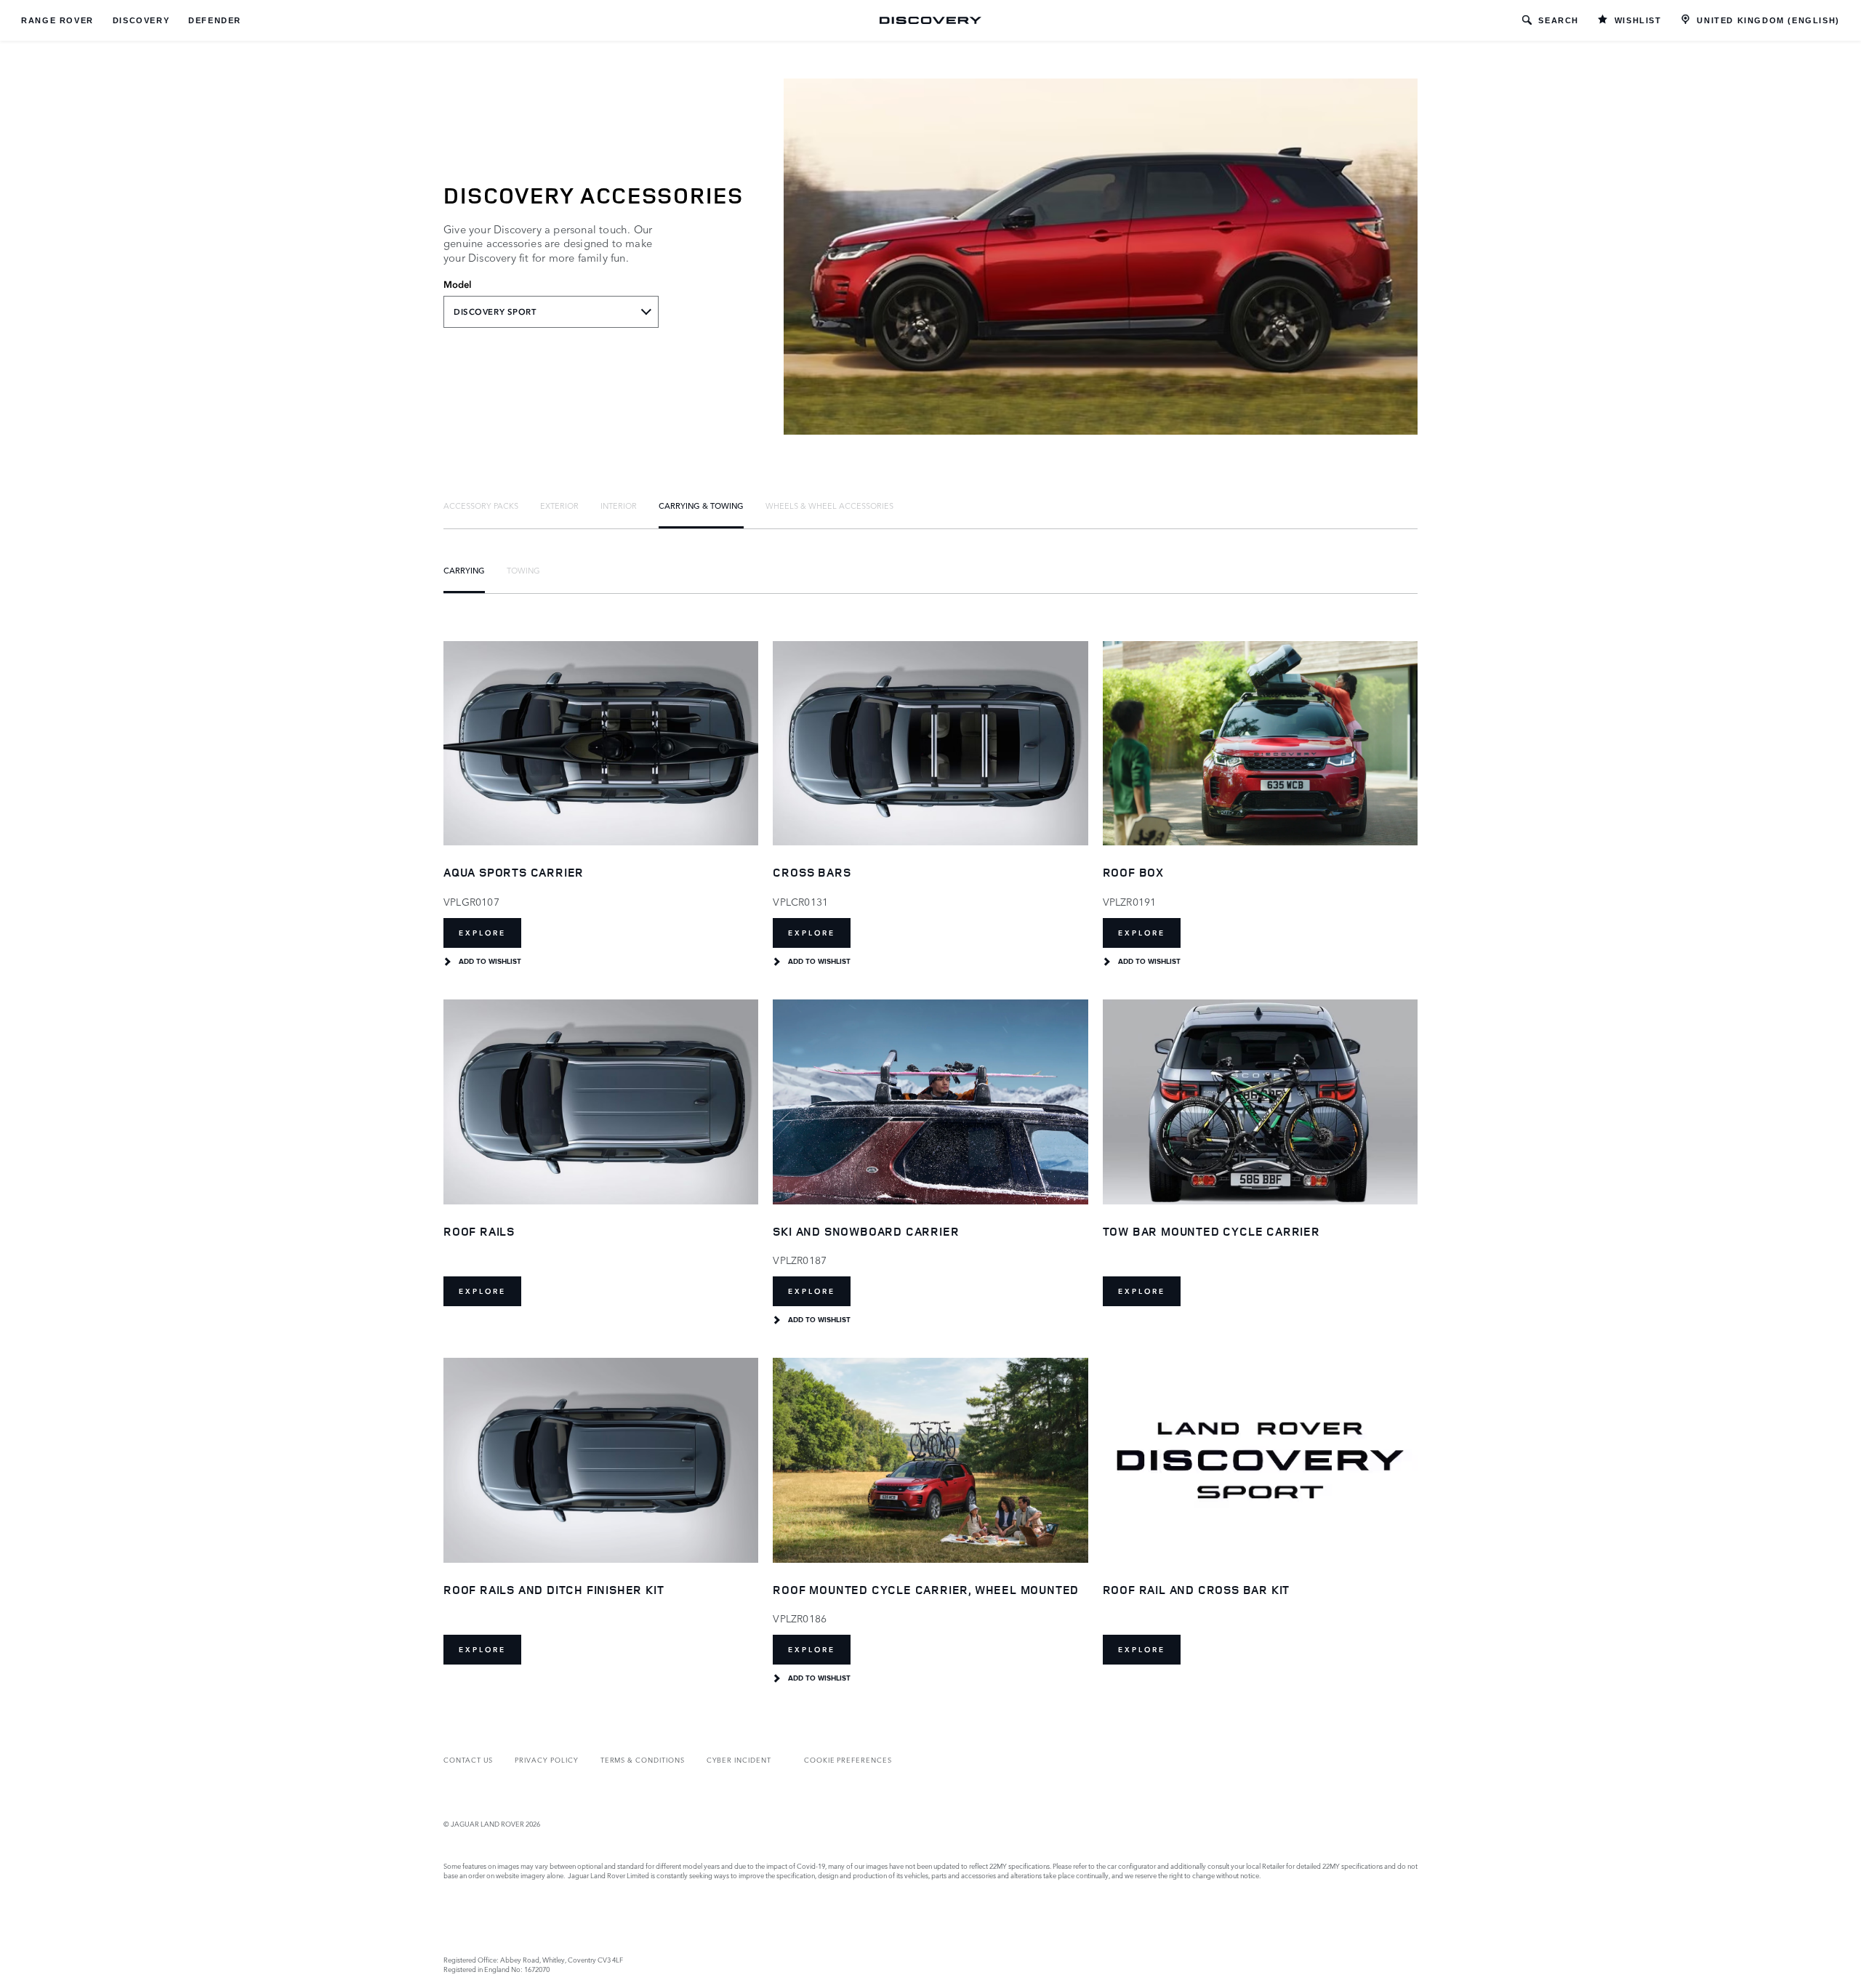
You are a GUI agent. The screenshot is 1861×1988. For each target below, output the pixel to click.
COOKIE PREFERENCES (848, 1759)
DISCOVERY (141, 20)
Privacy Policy (546, 1759)
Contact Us (468, 1759)
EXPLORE (482, 933)
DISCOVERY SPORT (495, 312)
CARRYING (464, 570)
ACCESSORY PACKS (481, 505)
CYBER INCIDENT (739, 1759)
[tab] (481, 505)
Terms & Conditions (643, 1759)
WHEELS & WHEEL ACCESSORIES (829, 505)
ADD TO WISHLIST (490, 962)
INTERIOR (619, 505)
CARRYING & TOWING (701, 505)
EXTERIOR (559, 505)
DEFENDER (215, 20)
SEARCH (1559, 20)
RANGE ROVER (57, 20)
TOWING (523, 570)
